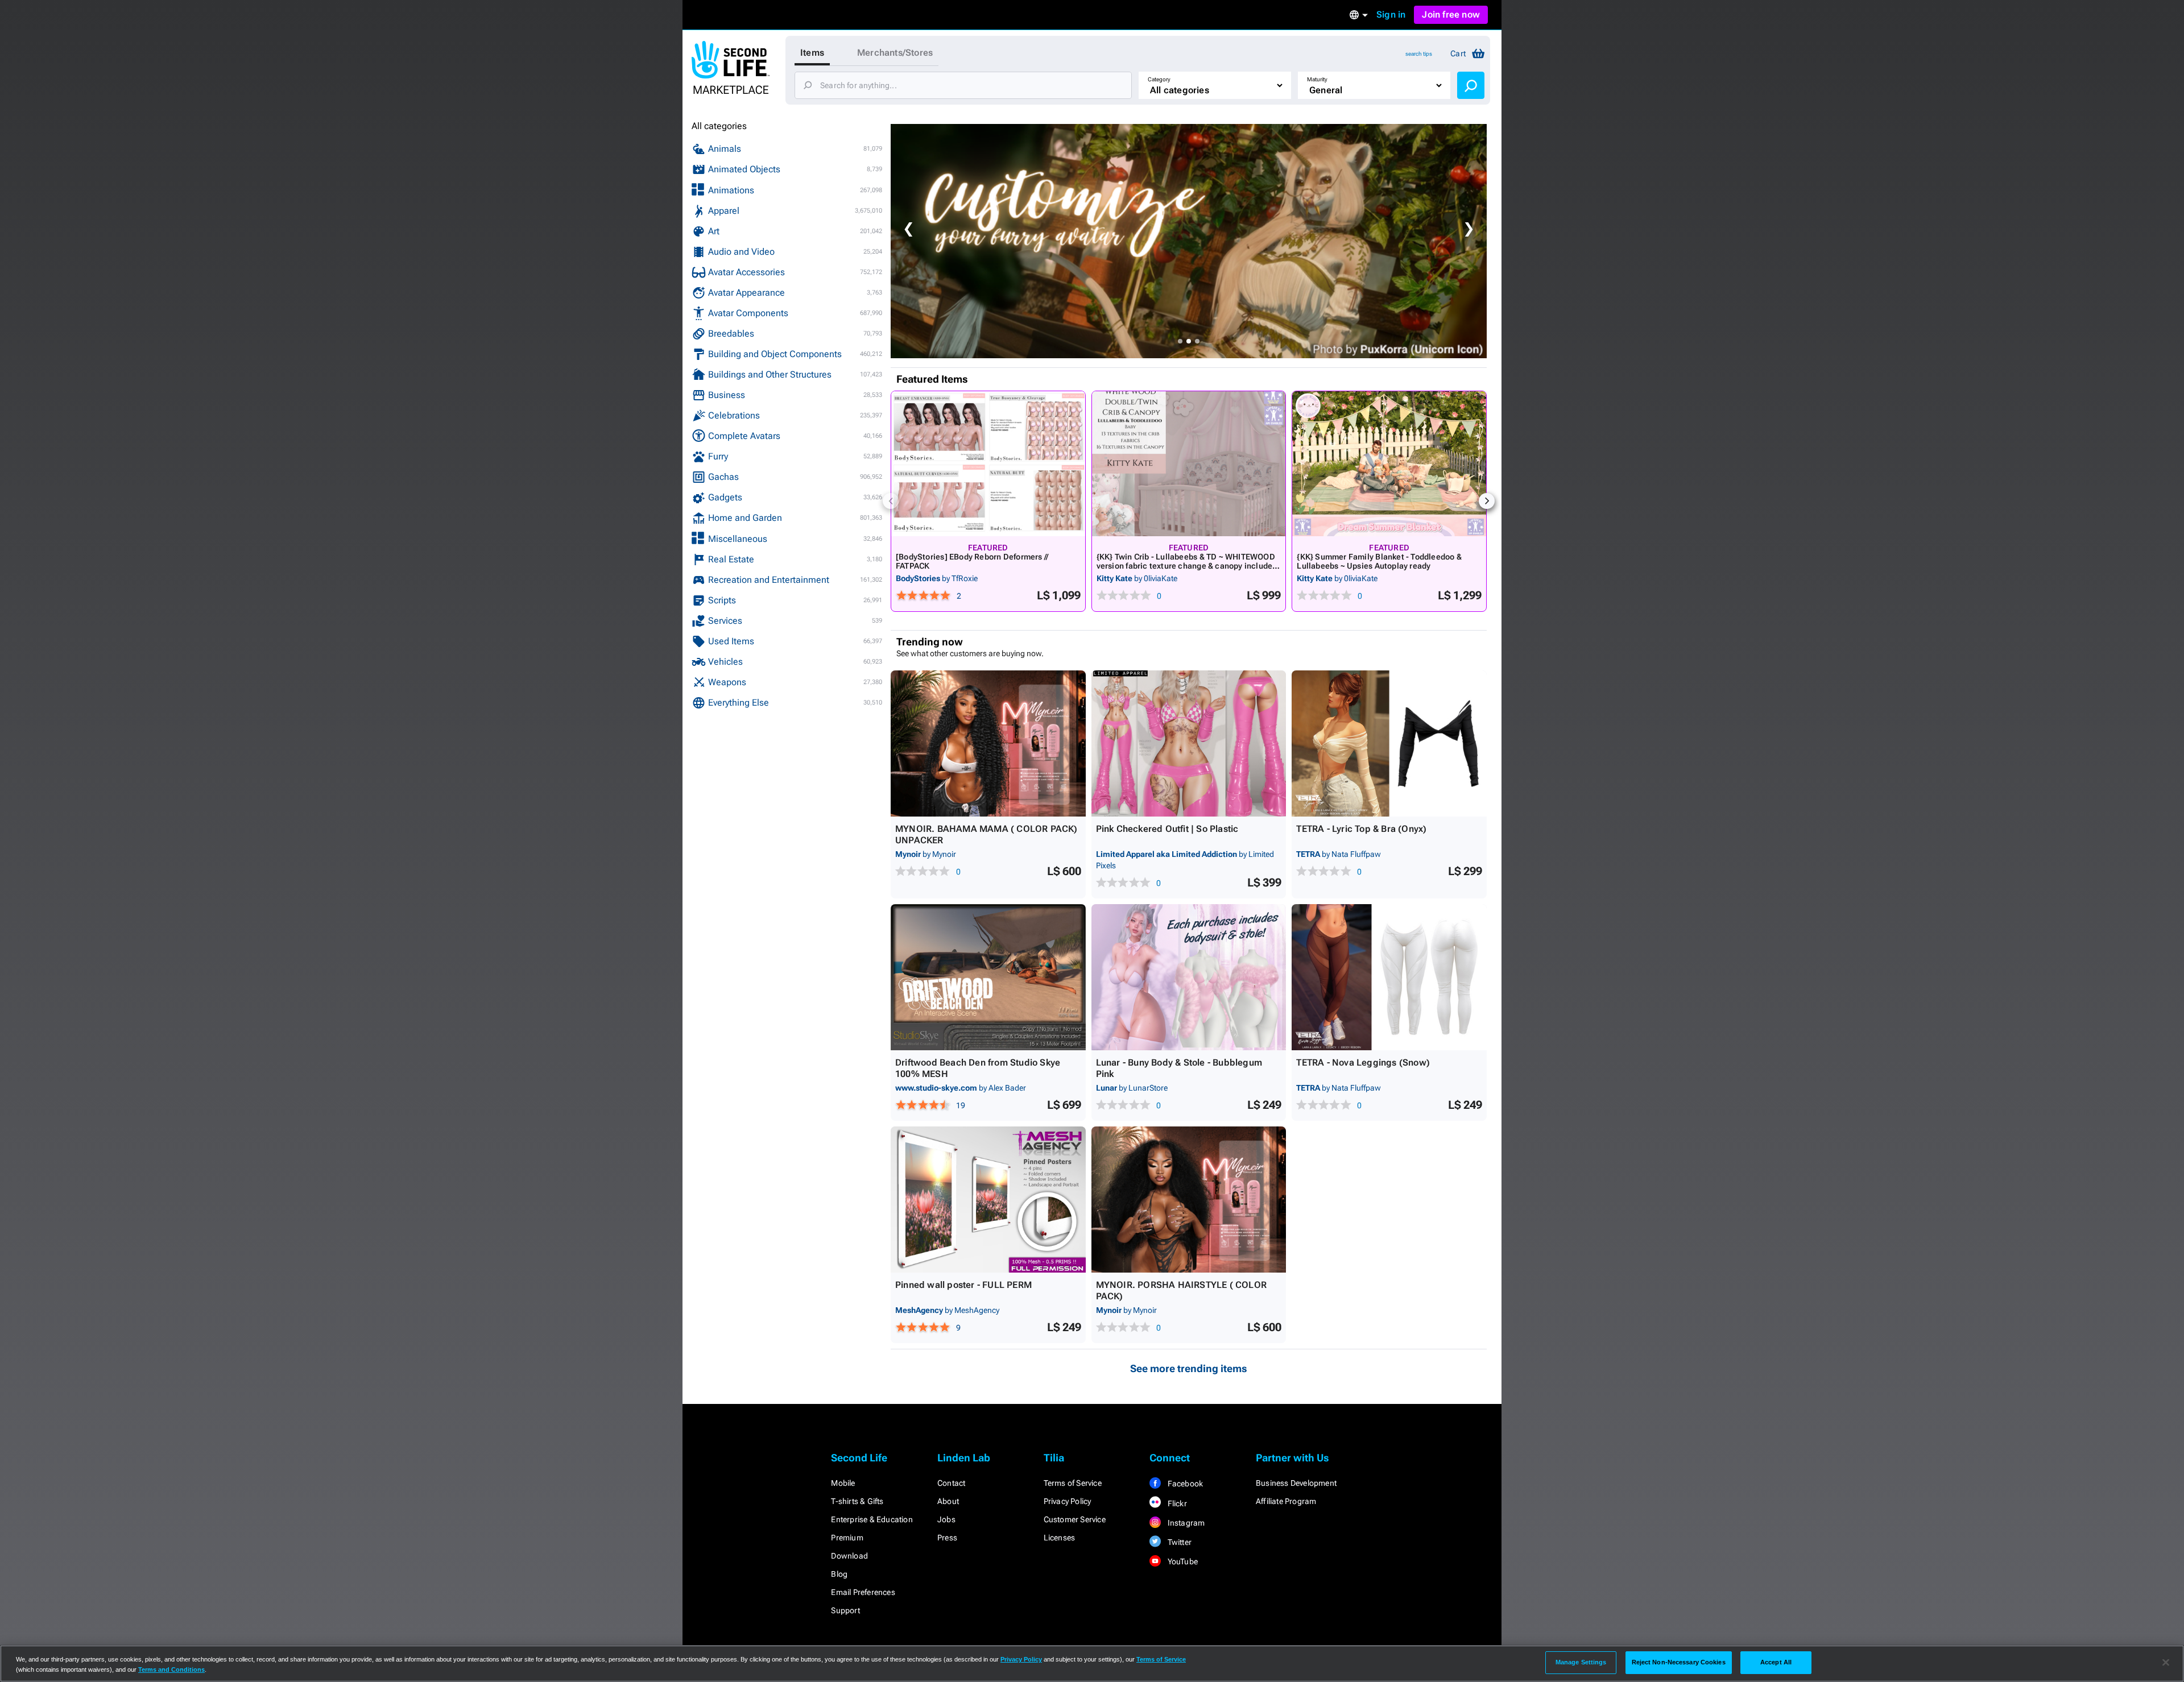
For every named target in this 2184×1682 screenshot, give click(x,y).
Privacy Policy (1068, 1501)
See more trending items (1189, 1368)
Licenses (1060, 1538)
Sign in (1391, 14)
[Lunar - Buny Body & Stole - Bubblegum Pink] (1189, 977)
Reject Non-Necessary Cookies (1679, 1662)
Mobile (843, 1483)
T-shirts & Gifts (857, 1501)
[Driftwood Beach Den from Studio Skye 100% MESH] (988, 977)
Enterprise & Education (872, 1519)
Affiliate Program (1286, 1501)
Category (1159, 79)
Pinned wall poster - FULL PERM (963, 1285)
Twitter (1178, 1542)
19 (961, 1105)
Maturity (1317, 79)
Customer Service (1075, 1519)
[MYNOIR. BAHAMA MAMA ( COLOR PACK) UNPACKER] (988, 743)
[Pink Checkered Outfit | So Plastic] (1189, 743)
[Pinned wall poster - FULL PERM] (988, 1200)
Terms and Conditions (171, 1669)
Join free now (1451, 14)
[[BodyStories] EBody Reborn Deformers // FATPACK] (988, 464)
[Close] (2166, 1663)
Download (849, 1556)
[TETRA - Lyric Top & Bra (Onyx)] (1389, 743)
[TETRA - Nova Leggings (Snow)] (1389, 977)
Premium (847, 1538)
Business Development (1296, 1483)
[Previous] (891, 501)
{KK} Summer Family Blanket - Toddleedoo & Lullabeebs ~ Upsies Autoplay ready (1379, 561)
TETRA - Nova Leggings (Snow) (1363, 1062)
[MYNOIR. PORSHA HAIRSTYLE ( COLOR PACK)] (1189, 1200)
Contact (951, 1483)
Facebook (1184, 1484)
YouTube (1182, 1561)
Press (947, 1538)
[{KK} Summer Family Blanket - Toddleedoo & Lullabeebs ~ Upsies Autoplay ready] (1389, 464)
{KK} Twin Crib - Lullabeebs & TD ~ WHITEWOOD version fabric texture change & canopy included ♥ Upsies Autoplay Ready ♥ (1187, 566)
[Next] (1487, 501)
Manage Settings (1581, 1662)
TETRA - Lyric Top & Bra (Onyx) (1361, 829)
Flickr (1176, 1503)
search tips (1419, 54)
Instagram (1185, 1523)
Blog (839, 1574)
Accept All (1776, 1662)
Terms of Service (1073, 1483)
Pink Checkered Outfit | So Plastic (1167, 829)
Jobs (946, 1519)
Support (845, 1610)
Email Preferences (863, 1592)
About (948, 1501)
